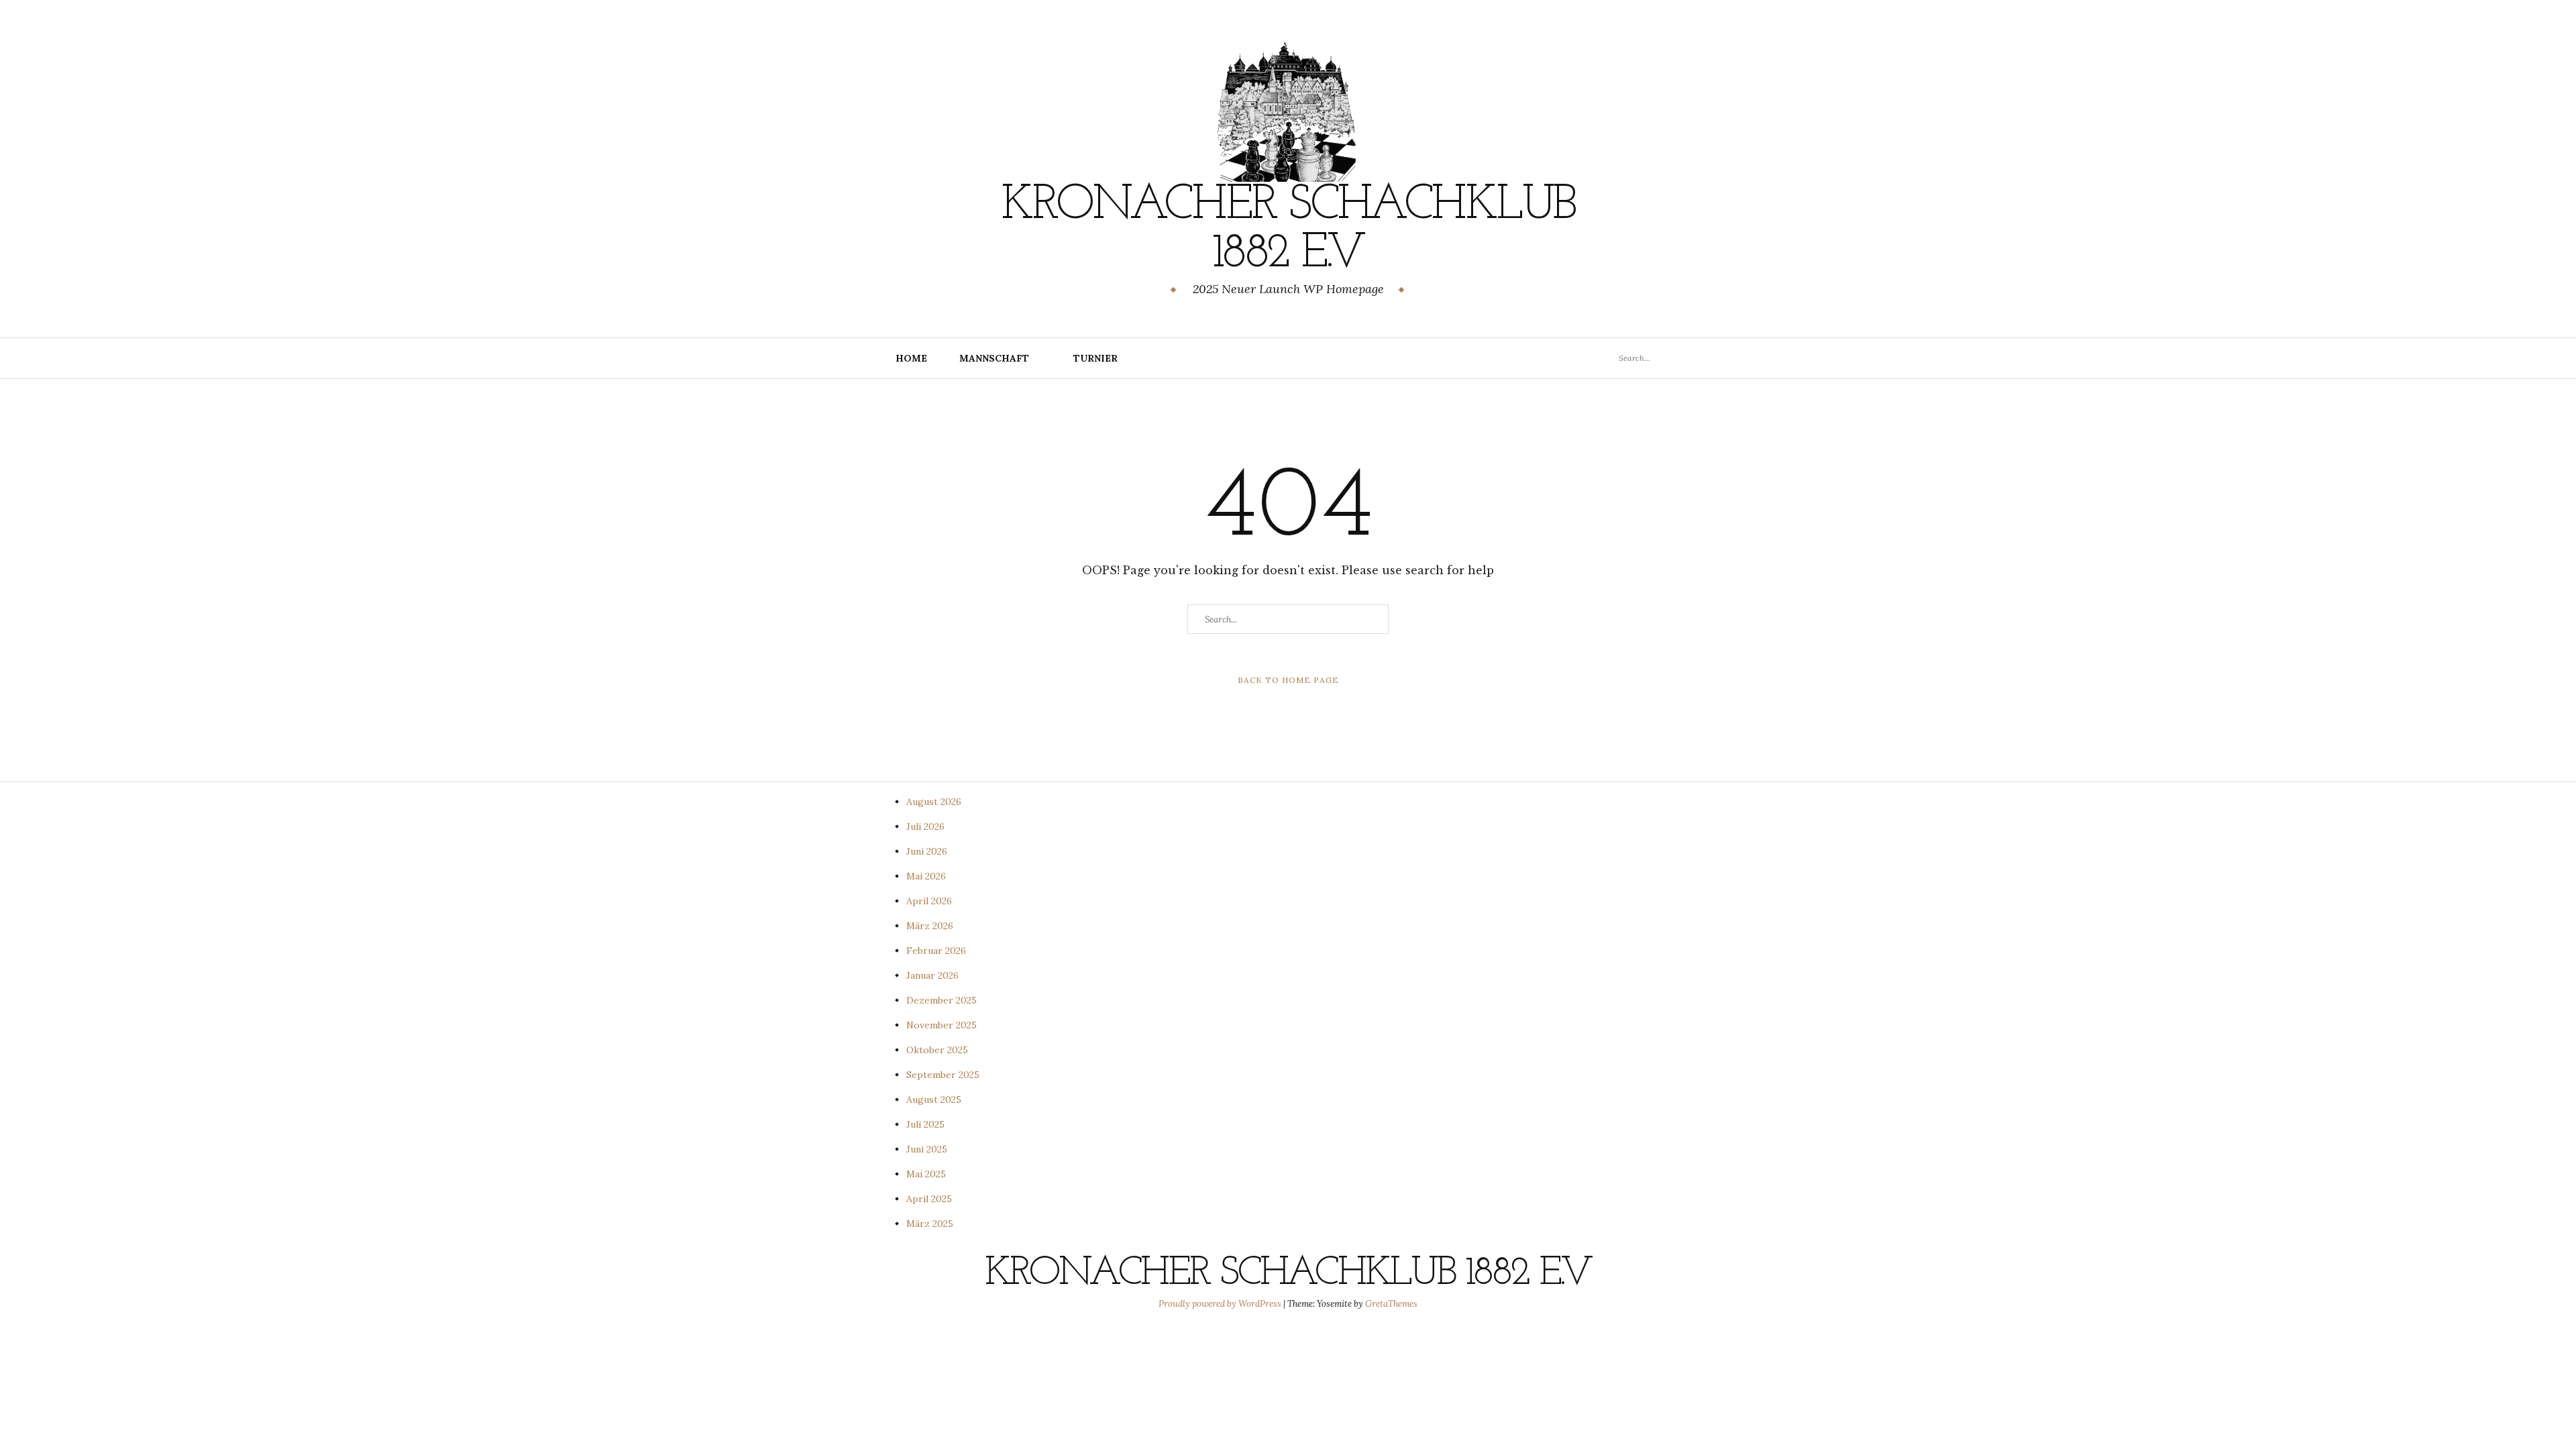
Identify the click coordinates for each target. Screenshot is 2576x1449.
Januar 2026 (932, 975)
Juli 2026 (925, 826)
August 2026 (934, 802)
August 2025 (934, 1099)
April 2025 (929, 1199)
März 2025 (930, 1224)
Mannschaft (994, 358)
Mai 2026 (926, 876)
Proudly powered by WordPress (1221, 1304)
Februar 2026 (936, 951)
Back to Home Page (1288, 680)
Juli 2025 (925, 1124)
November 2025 (942, 1025)
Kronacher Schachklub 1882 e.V (1288, 230)
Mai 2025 (926, 1174)
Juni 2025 (927, 1149)
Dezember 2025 (942, 1000)
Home (911, 358)
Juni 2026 (927, 851)
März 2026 (930, 926)
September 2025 (943, 1075)
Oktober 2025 (937, 1050)
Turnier (1095, 358)
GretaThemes (1391, 1304)
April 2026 (929, 901)
